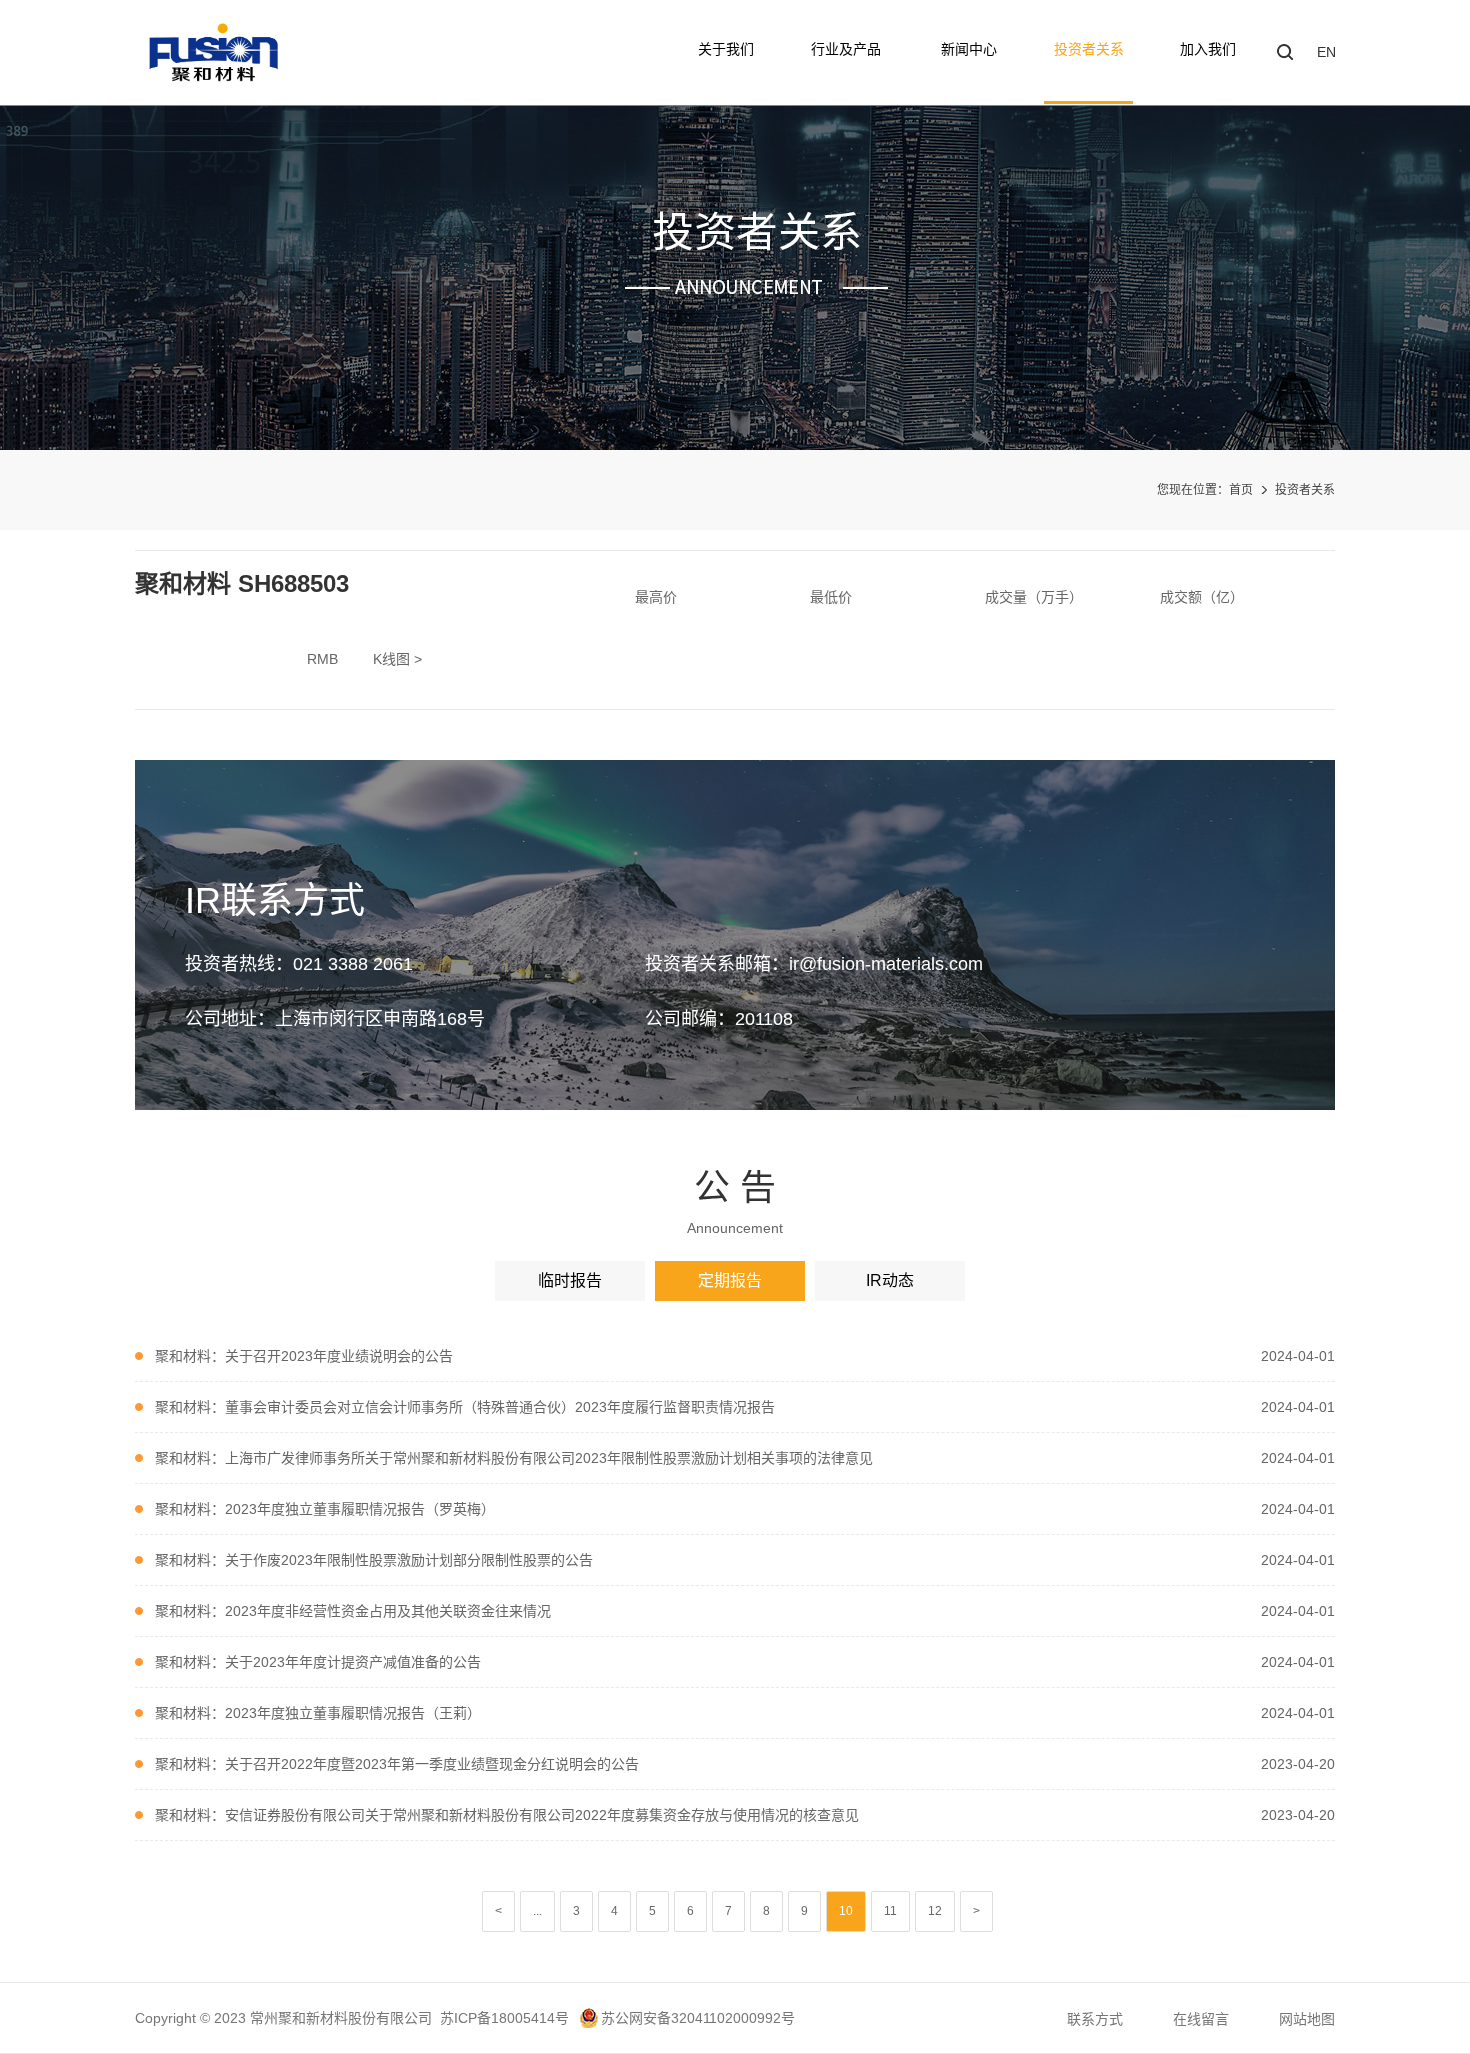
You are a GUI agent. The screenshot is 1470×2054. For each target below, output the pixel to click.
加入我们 (1208, 49)
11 (890, 1911)
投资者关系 (1089, 49)
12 (935, 1911)
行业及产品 (848, 49)
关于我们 (726, 49)
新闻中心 (969, 49)
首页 (1241, 490)
